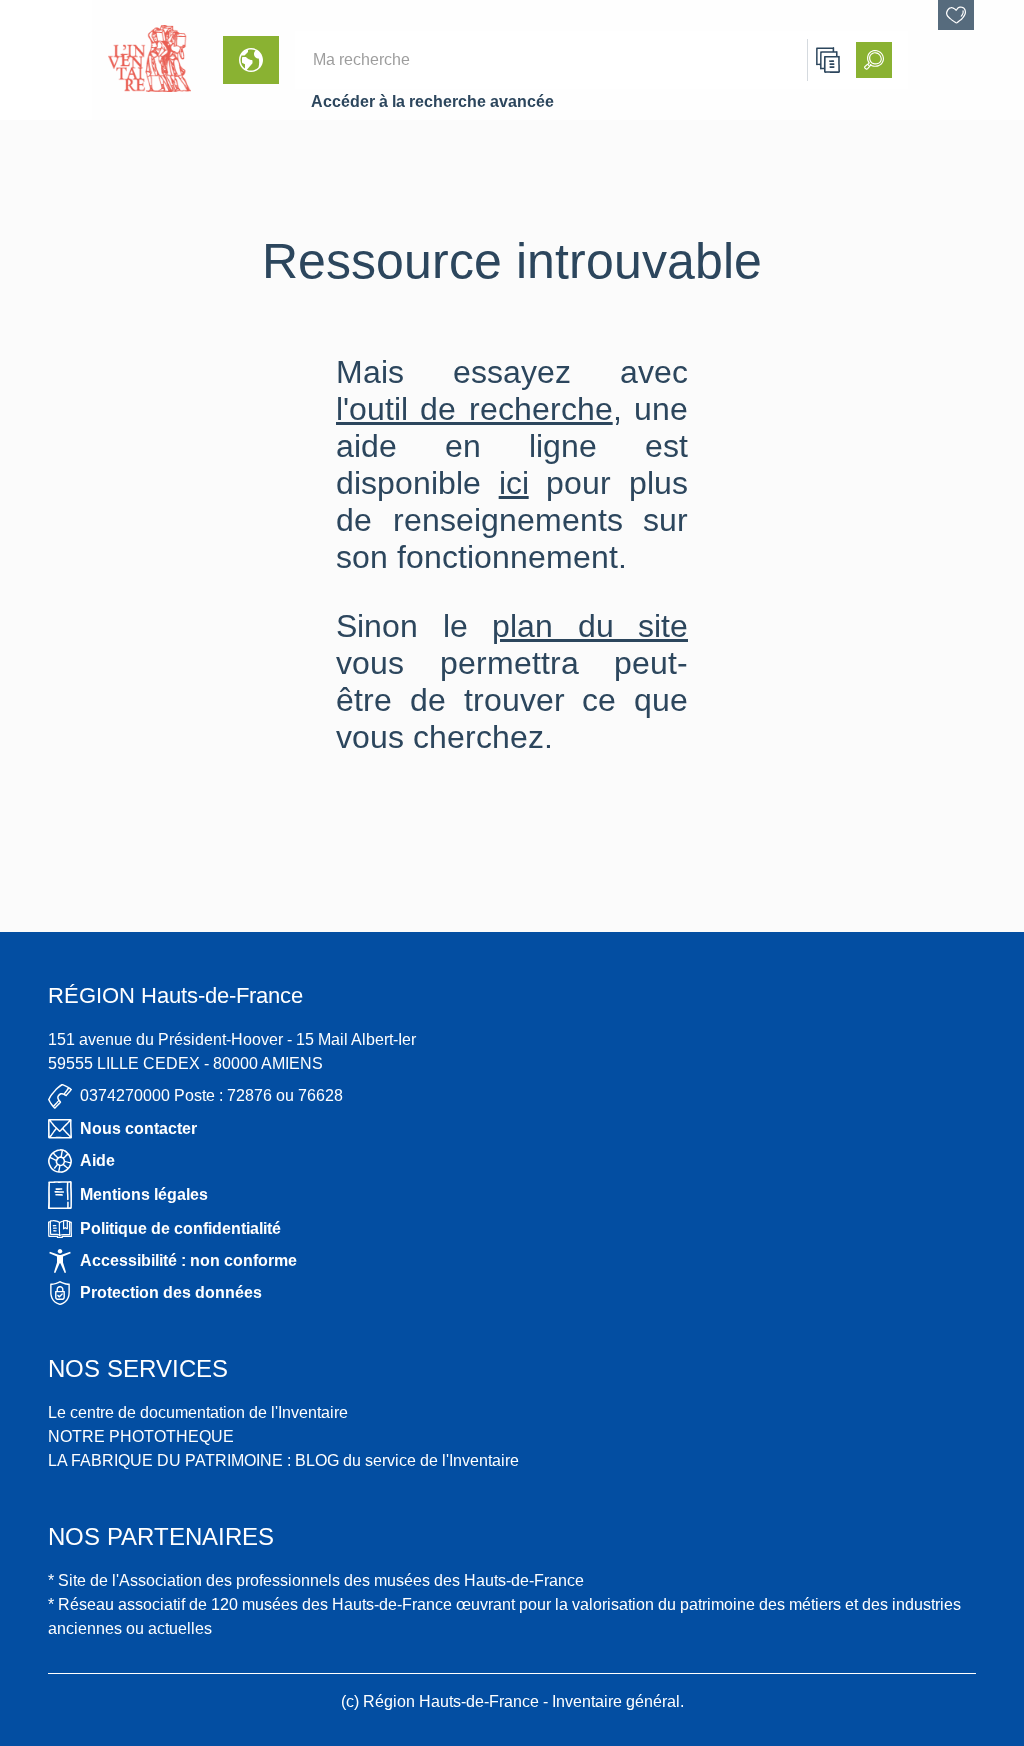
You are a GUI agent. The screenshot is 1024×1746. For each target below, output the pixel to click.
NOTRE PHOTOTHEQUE (141, 1436)
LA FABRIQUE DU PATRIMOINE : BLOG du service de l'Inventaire (283, 1460)
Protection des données (171, 1292)
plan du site (590, 626)
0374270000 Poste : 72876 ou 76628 (211, 1095)
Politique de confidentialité (180, 1228)
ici (514, 483)
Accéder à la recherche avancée (432, 101)
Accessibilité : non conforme (188, 1260)
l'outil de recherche (474, 409)
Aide (97, 1160)
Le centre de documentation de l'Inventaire (198, 1412)
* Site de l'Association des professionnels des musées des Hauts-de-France (316, 1580)
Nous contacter (138, 1128)
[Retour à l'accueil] (46, 60)
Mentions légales (144, 1194)
